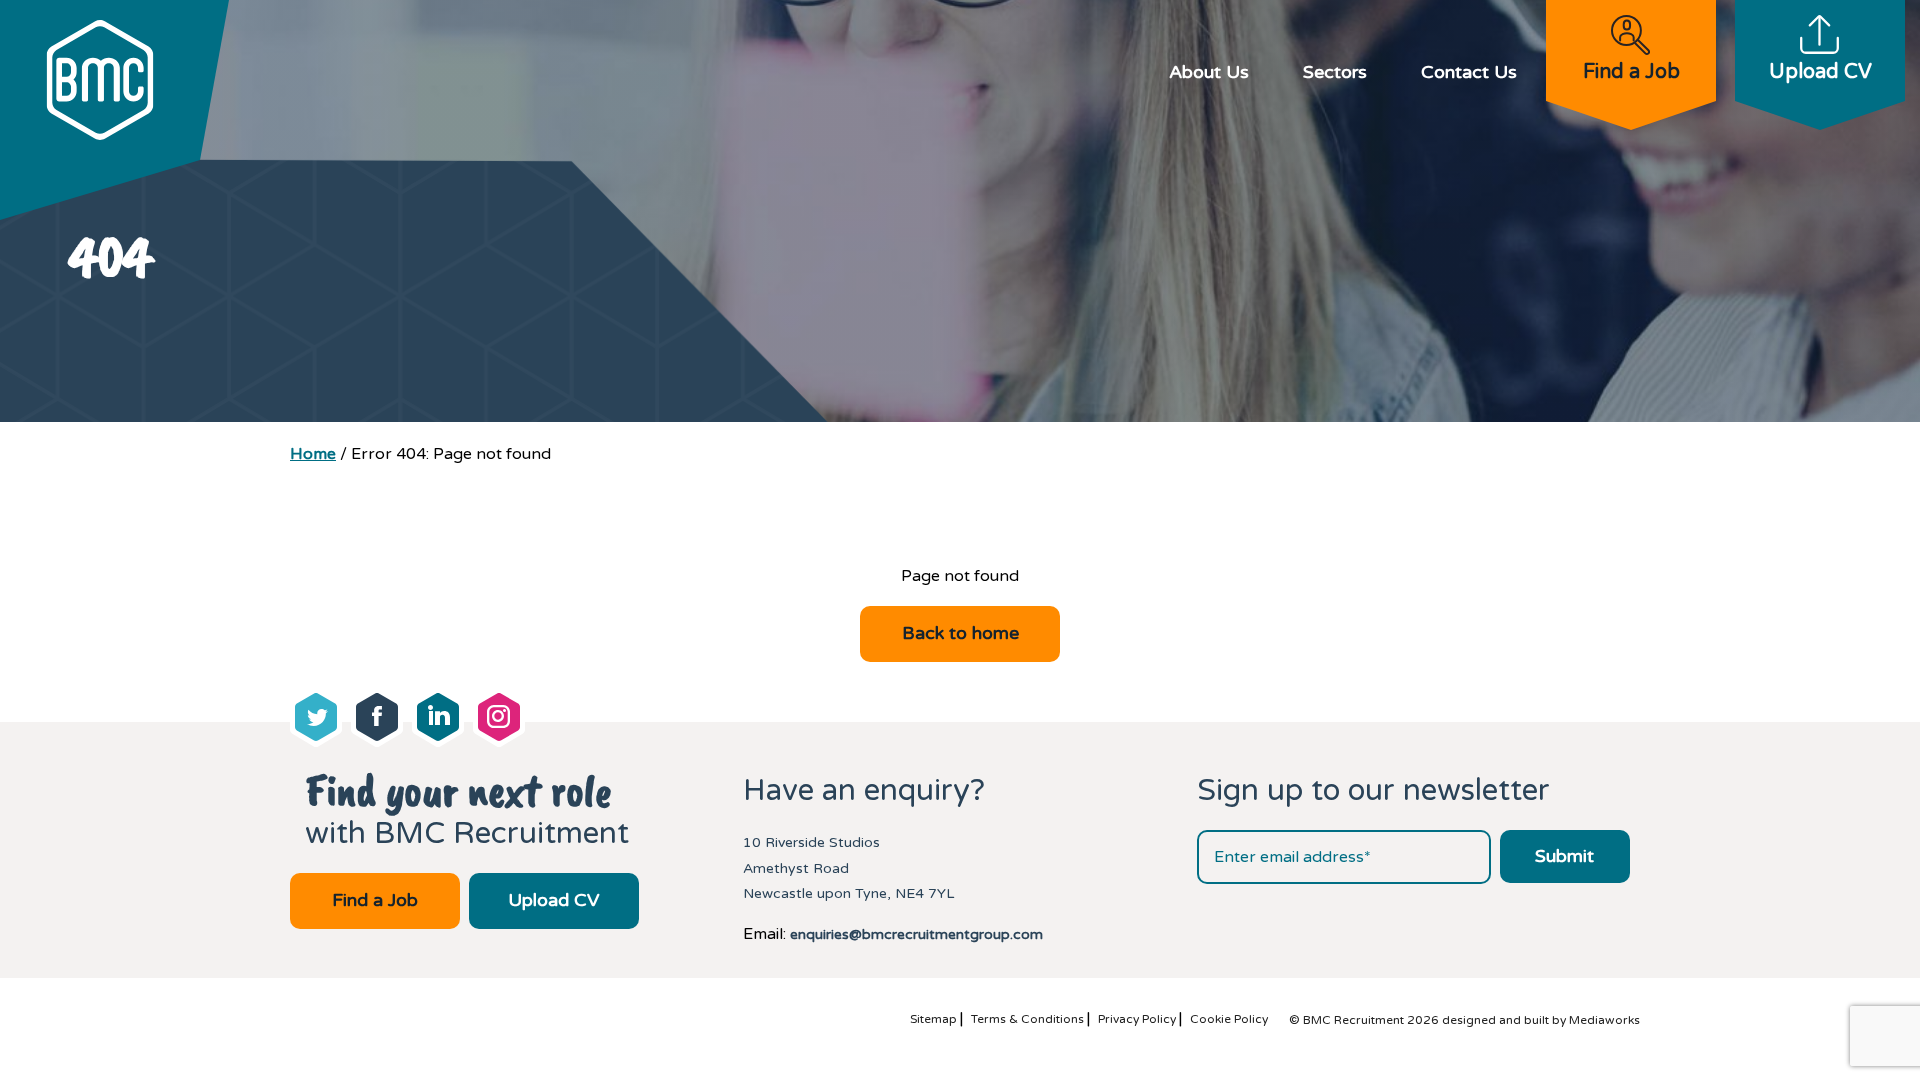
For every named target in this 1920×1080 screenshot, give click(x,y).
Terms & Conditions (1027, 1019)
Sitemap (933, 1019)
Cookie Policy (1229, 1019)
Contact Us (1469, 72)
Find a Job (1631, 72)
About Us (1209, 72)
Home (313, 454)
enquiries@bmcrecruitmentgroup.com (916, 934)
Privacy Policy (1137, 1019)
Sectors (1335, 72)
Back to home (960, 633)
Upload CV (1820, 72)
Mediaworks (1604, 1020)
